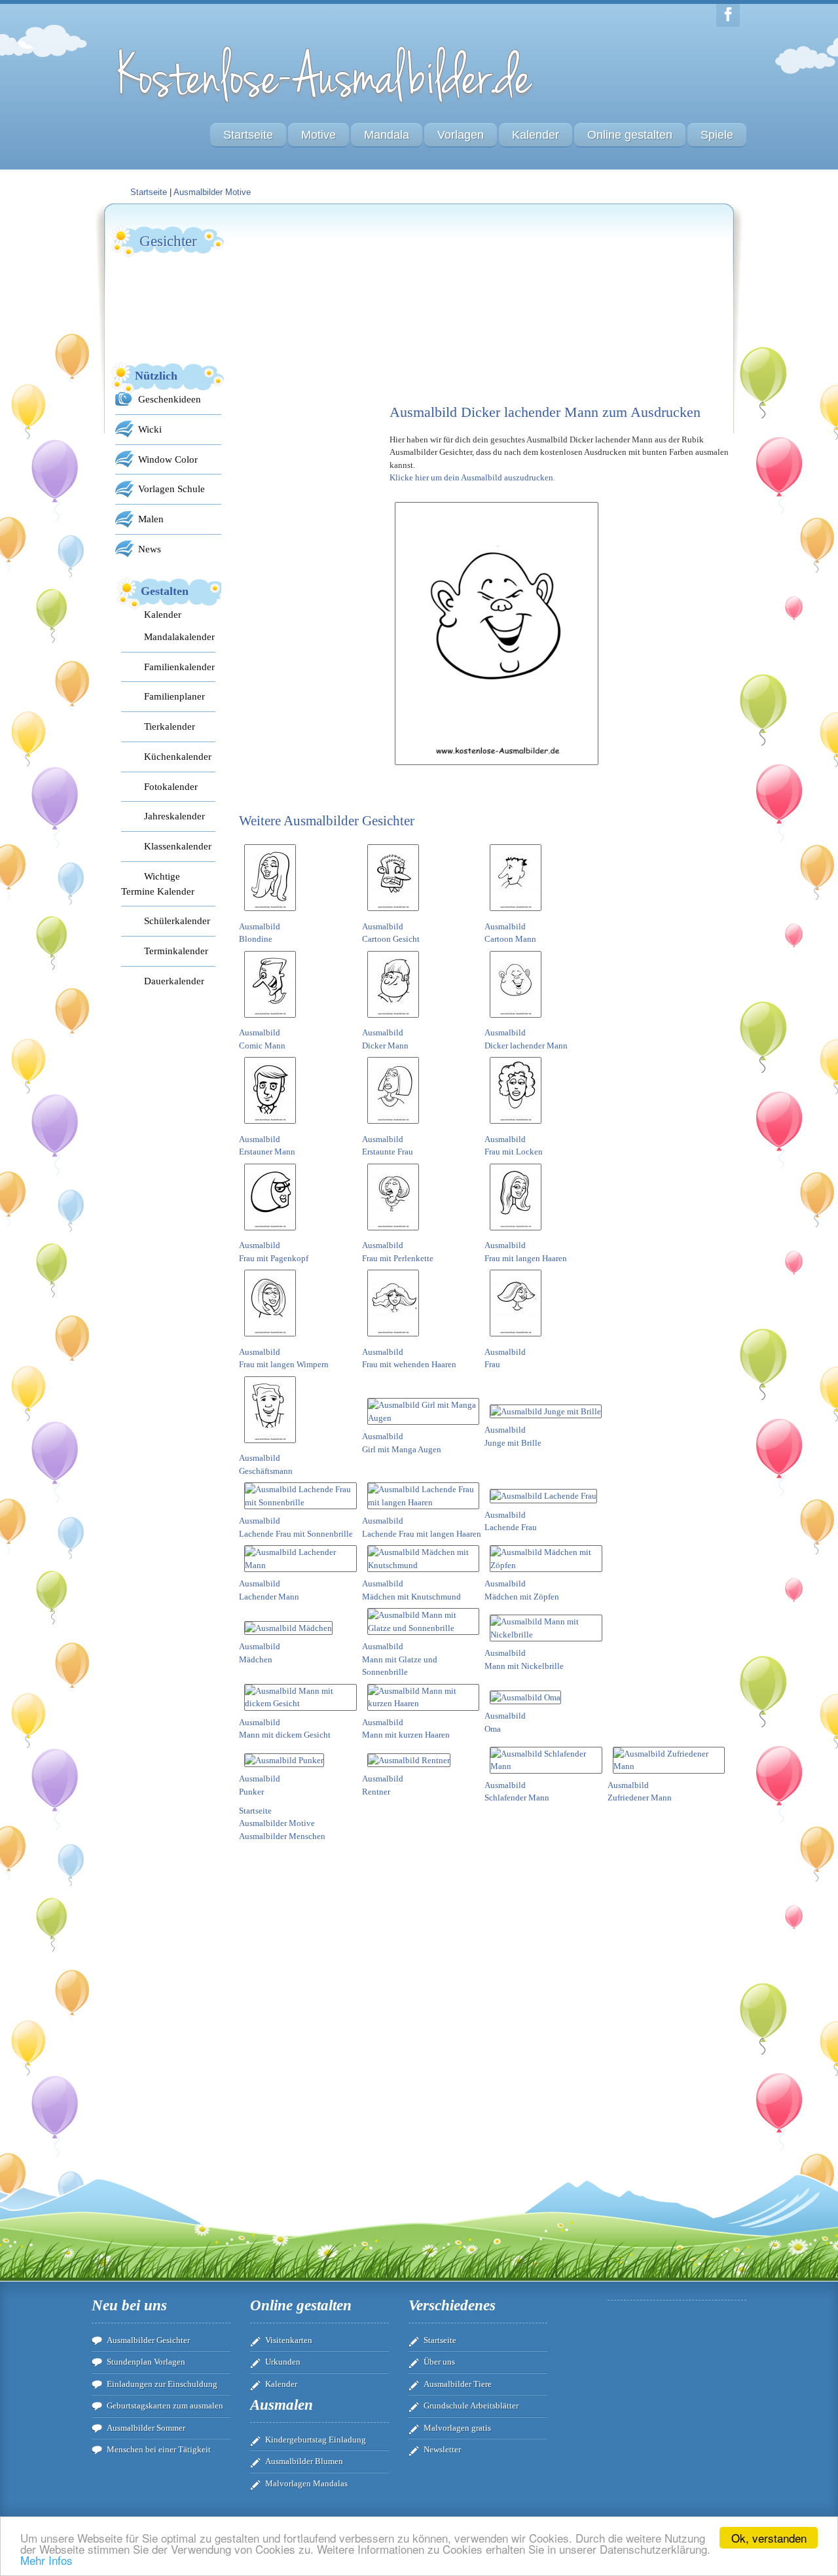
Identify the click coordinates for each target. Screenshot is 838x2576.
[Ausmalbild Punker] (284, 1760)
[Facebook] (728, 15)
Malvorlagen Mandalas (306, 2483)
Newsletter (442, 2449)
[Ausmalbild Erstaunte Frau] (393, 1126)
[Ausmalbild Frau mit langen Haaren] (516, 1233)
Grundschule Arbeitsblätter (471, 2406)
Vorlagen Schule (172, 489)
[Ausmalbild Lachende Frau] (543, 1496)
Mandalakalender (179, 636)
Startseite (248, 135)
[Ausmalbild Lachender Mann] (301, 1565)
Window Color (168, 459)
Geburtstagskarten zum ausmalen (165, 2406)
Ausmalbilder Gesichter (148, 2340)
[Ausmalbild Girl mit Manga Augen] (424, 1418)
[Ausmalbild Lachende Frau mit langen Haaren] (424, 1502)
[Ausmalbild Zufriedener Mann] (669, 1766)
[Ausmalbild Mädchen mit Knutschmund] (424, 1565)
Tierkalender (170, 726)
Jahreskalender (174, 816)
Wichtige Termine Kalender (158, 884)
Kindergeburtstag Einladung (316, 2440)
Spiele (717, 135)
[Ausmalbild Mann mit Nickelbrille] (546, 1635)
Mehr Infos (46, 2560)
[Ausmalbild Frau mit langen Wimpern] (270, 1339)
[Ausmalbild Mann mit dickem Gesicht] (301, 1703)
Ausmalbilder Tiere (458, 2384)
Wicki (150, 429)
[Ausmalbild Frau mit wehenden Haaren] (393, 1339)
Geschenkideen (170, 399)
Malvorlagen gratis (457, 2428)
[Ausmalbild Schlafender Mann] (546, 1766)
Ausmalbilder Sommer (146, 2428)
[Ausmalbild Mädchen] (288, 1628)
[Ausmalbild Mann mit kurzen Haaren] (424, 1703)
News (150, 549)
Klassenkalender (178, 846)
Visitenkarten (289, 2340)
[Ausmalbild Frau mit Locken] (516, 1126)
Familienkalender (179, 667)
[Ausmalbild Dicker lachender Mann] (516, 1020)
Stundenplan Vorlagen (146, 2362)
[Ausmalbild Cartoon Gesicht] (393, 913)
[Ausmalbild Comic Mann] (270, 1020)
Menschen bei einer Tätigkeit (159, 2449)
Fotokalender (171, 786)
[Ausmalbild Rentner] (409, 1760)
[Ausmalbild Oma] (525, 1697)
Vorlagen (461, 135)
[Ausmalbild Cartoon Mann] (516, 913)
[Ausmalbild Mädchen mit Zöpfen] (546, 1565)
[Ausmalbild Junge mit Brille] (546, 1411)
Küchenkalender (178, 756)
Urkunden (283, 2362)
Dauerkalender (174, 981)
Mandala (387, 135)
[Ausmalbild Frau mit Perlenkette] (393, 1233)
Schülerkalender (177, 921)
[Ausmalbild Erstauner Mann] (270, 1126)
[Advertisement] (337, 305)
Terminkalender (176, 951)
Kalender (536, 135)
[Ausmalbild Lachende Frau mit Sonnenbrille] (301, 1502)
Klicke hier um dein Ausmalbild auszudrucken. (472, 477)
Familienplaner (174, 696)
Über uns (439, 2362)
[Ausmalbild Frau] (516, 1339)
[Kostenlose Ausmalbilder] (326, 106)
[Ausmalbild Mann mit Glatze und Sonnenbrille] (424, 1628)
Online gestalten (630, 135)
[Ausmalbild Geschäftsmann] (270, 1445)
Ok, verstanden (769, 2538)
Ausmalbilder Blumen (304, 2461)
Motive (319, 135)
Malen (151, 519)
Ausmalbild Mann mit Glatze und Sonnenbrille (400, 1659)
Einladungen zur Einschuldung (162, 2384)
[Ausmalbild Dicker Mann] (393, 1020)
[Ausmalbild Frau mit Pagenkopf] (270, 1233)
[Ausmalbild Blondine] (270, 913)
